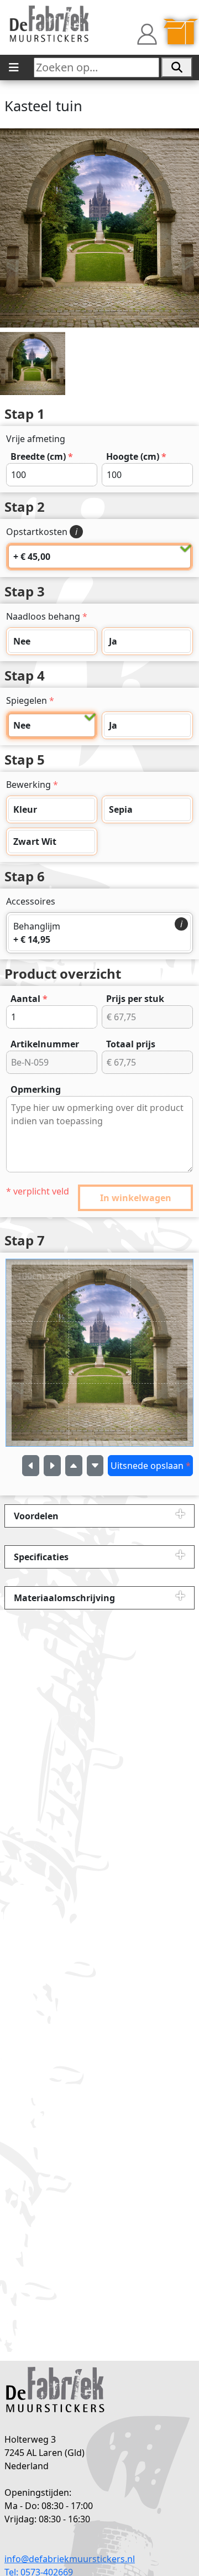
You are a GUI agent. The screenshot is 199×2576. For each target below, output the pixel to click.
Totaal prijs (131, 1044)
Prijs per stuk (135, 999)
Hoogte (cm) (136, 456)
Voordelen (36, 1516)
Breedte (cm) (42, 456)
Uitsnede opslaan (151, 1466)
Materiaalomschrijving (64, 1598)
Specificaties (41, 1557)
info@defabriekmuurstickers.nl (70, 2559)
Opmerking (36, 1089)
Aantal (29, 999)
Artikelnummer (45, 1044)
